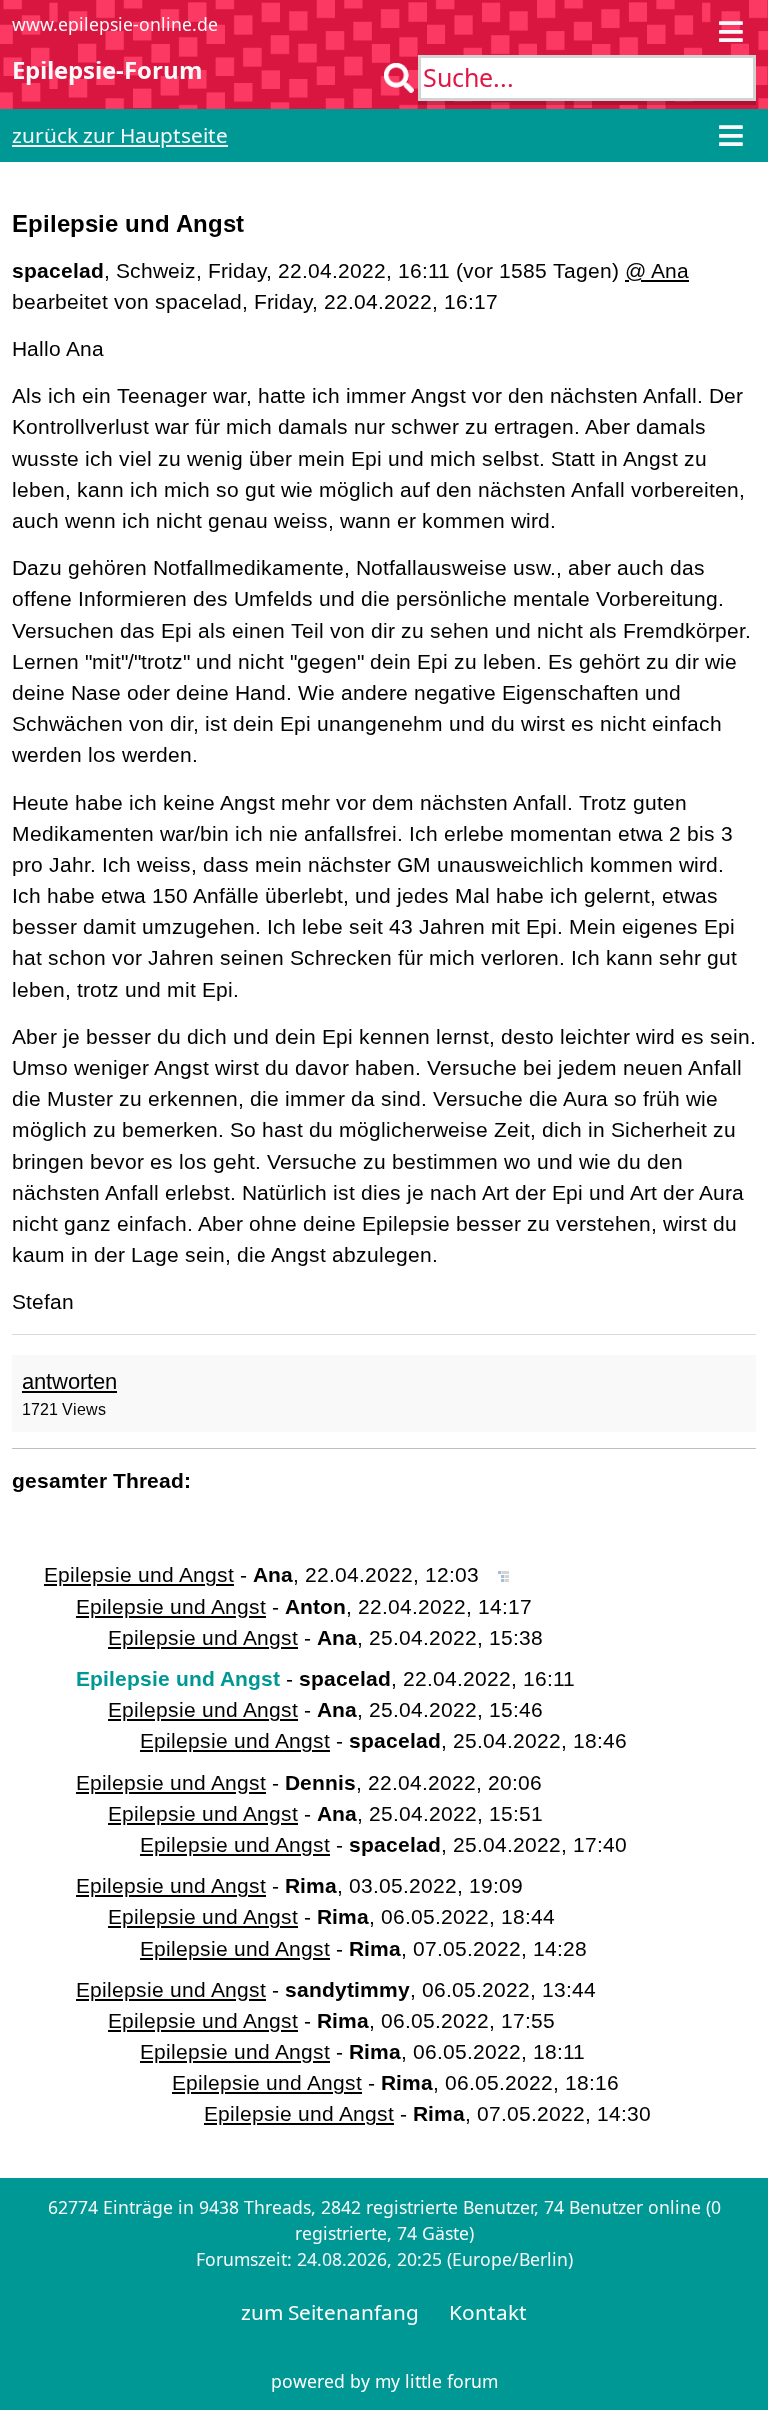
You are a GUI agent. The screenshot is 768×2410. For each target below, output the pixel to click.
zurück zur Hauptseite (120, 135)
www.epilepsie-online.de (115, 24)
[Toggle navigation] (731, 31)
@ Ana (657, 270)
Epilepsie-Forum (107, 69)
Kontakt (488, 2312)
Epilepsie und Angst (139, 1574)
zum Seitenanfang (330, 2312)
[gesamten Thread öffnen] (503, 1574)
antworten (69, 1381)
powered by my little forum (384, 2381)
